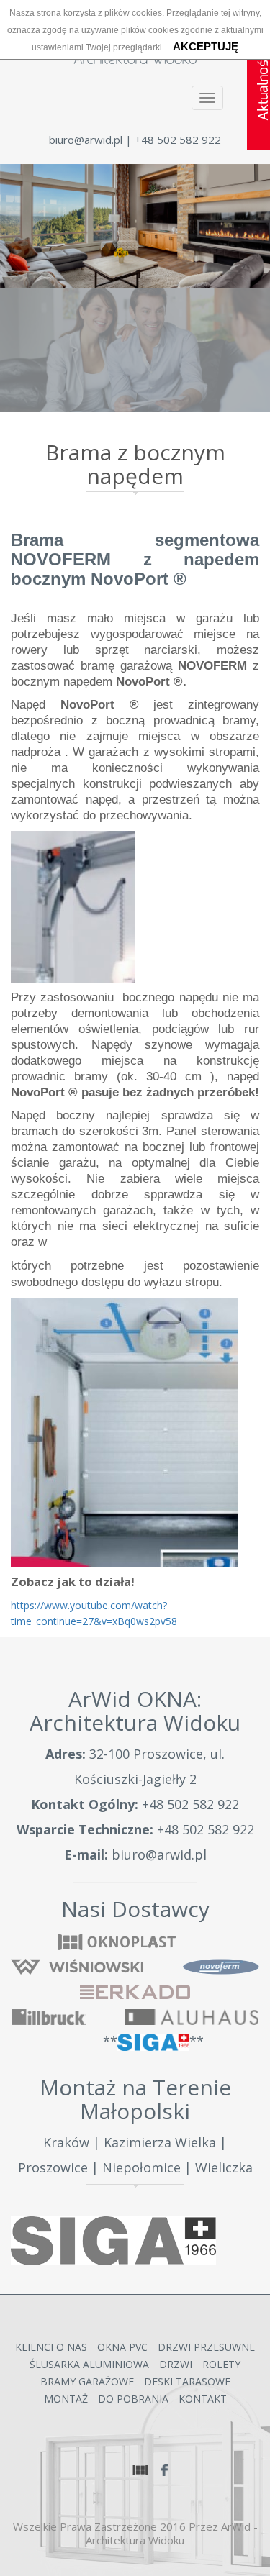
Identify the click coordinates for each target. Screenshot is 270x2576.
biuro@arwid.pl (86, 140)
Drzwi (176, 2364)
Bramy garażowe (87, 2381)
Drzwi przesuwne (206, 2347)
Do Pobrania (133, 2399)
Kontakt (203, 2399)
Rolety (221, 2364)
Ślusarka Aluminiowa (89, 2364)
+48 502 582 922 (190, 1804)
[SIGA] (113, 2241)
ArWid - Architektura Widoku (172, 2533)
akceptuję (206, 46)
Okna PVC (122, 2347)
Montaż (66, 2399)
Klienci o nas (51, 2347)
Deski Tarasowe (187, 2381)
